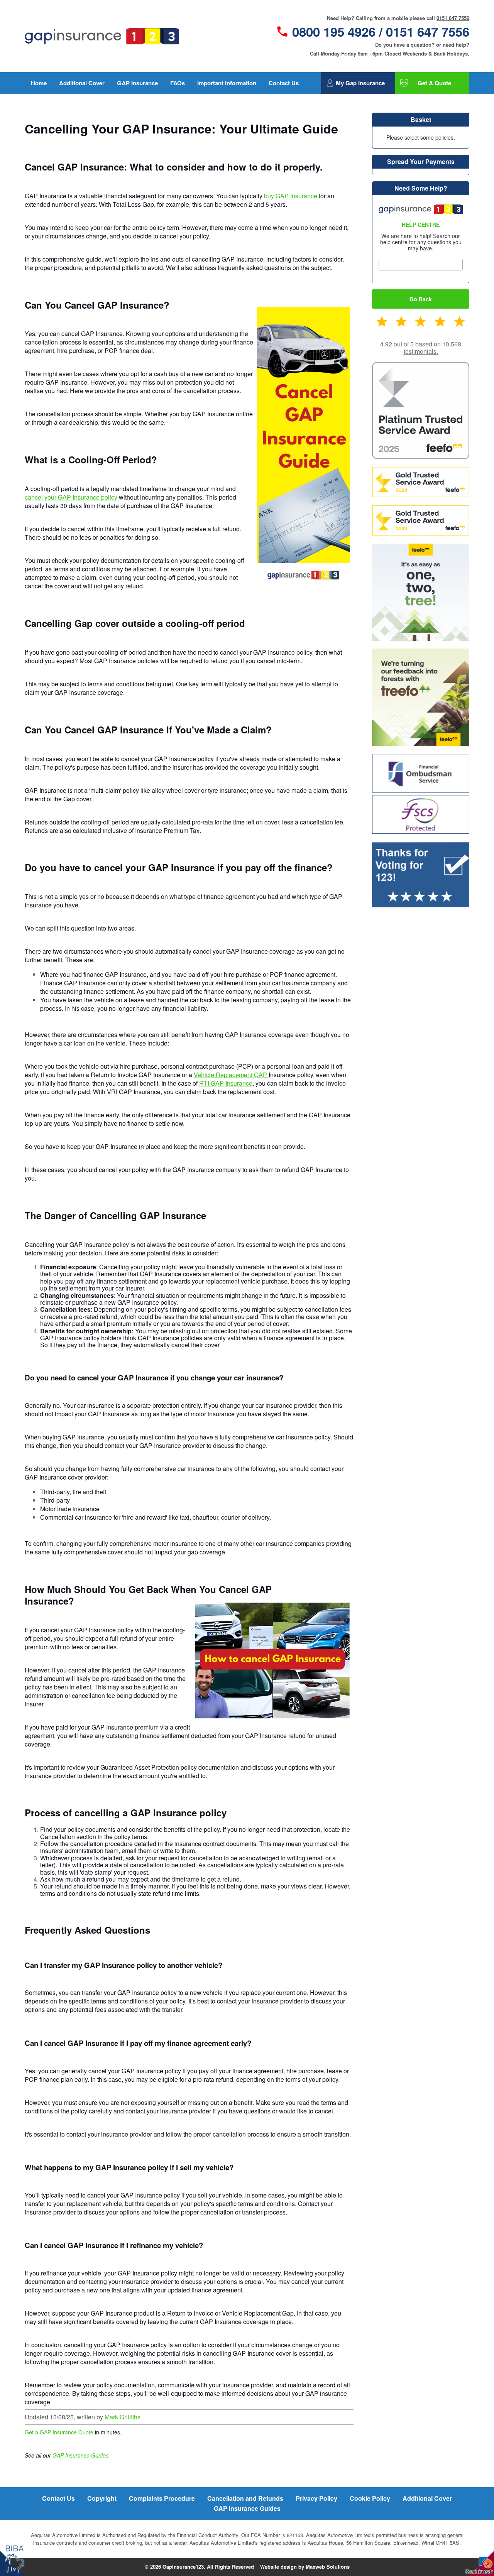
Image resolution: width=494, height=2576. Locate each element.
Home (39, 83)
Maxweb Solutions (328, 2567)
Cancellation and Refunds (245, 2498)
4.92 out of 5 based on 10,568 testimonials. (421, 348)
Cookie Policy (370, 2498)
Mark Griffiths (123, 2417)
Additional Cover (82, 83)
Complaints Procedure (162, 2498)
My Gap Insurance (360, 83)
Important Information (227, 83)
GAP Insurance (137, 83)
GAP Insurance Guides (80, 2455)
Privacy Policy (316, 2498)
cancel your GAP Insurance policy (71, 497)
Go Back (421, 299)
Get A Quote (434, 83)
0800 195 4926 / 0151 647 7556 (381, 32)
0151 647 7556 (453, 18)
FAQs (178, 83)
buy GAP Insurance (291, 196)
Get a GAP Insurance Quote (59, 2432)
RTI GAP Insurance (226, 1083)
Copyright (102, 2498)
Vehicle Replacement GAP (231, 1075)
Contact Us (284, 83)
